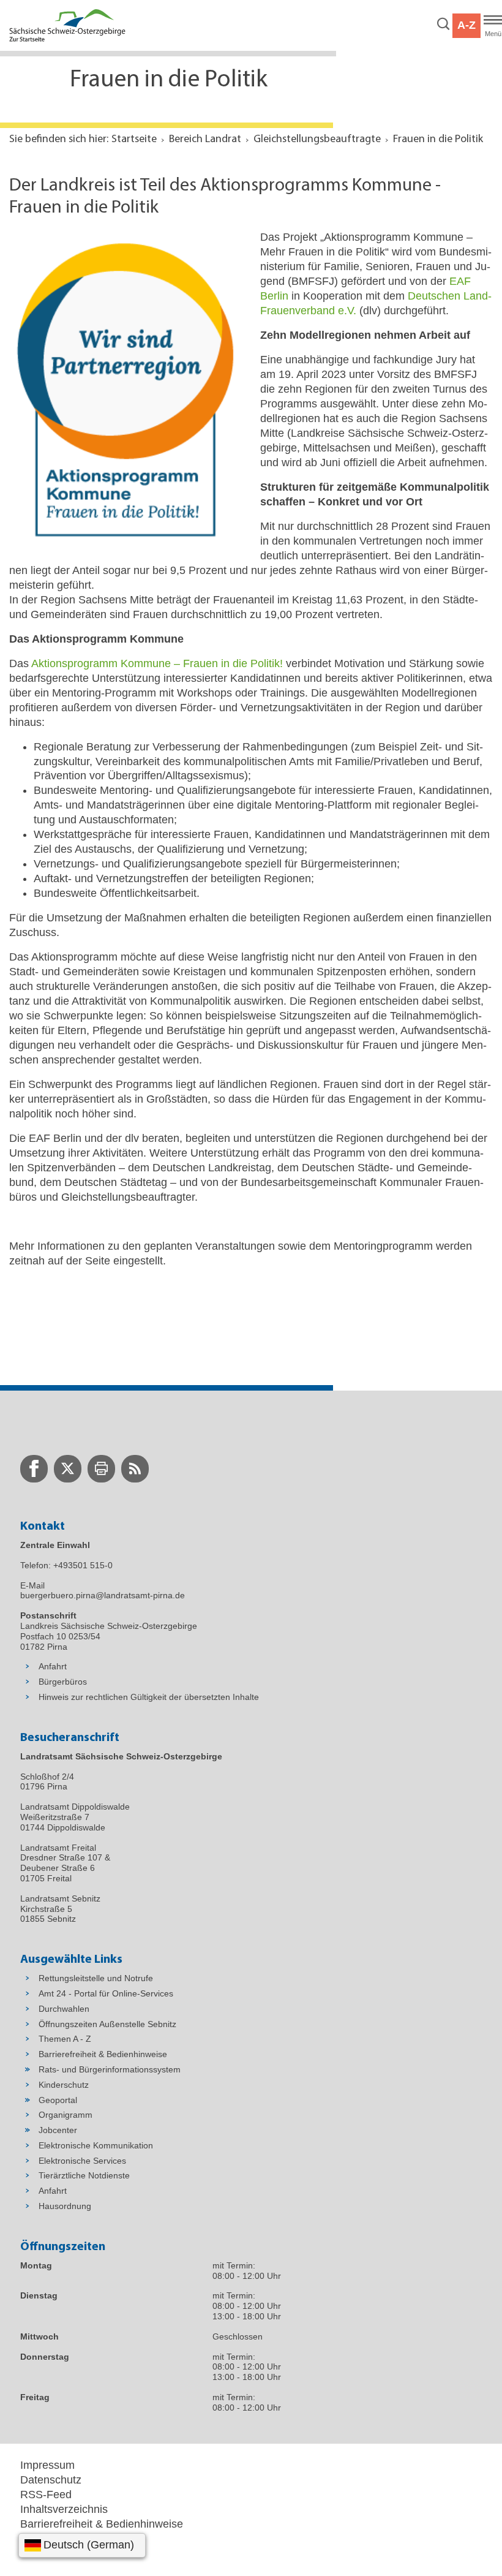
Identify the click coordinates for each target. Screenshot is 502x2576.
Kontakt (39, 2553)
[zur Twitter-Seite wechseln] (68, 1469)
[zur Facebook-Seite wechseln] (34, 1469)
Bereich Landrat (205, 140)
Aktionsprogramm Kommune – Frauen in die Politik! (157, 663)
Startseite (134, 140)
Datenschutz (51, 2480)
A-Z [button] (466, 25)
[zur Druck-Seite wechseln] (101, 1469)
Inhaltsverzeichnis (64, 2509)
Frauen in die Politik (438, 140)
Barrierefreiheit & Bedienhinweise (102, 2524)
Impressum (47, 2465)
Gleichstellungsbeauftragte (317, 140)
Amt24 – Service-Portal (77, 2539)
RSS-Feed (46, 2495)
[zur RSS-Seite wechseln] (135, 1469)
